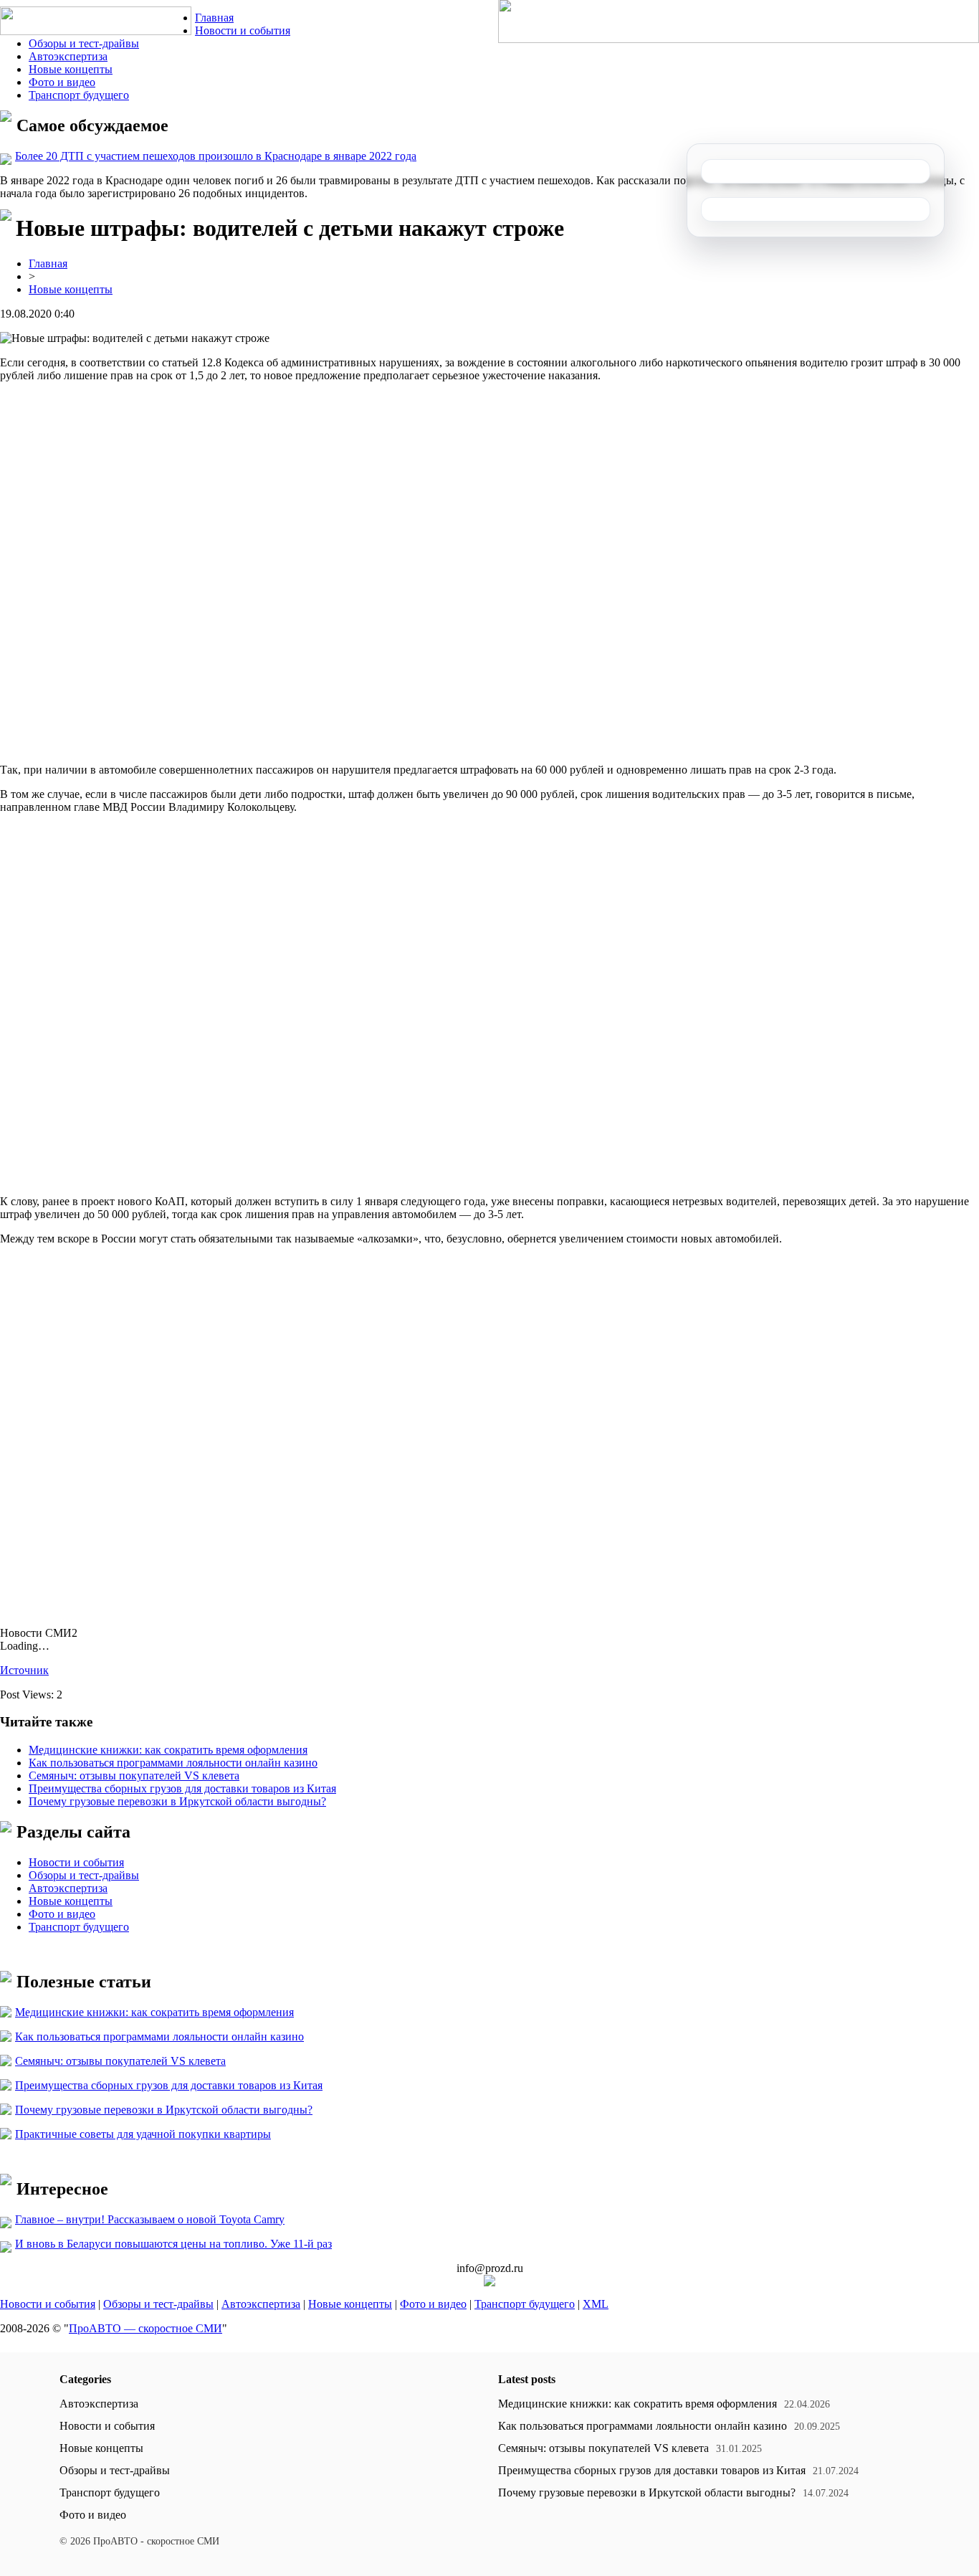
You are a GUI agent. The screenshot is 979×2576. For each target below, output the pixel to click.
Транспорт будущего (79, 95)
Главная (214, 18)
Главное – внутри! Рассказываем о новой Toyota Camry (150, 2219)
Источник (24, 1670)
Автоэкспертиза (68, 56)
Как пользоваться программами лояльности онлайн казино (173, 1763)
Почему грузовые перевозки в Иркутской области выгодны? (177, 1801)
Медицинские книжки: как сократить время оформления (168, 1750)
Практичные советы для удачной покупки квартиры (143, 2134)
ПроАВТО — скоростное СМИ (145, 2328)
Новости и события (243, 30)
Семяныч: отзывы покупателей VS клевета (134, 1776)
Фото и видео (62, 82)
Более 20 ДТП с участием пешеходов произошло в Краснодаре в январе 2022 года (216, 156)
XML (596, 2304)
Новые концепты (71, 69)
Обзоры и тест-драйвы (84, 43)
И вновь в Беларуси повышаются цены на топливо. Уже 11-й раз (173, 2244)
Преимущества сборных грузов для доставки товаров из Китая (182, 1788)
